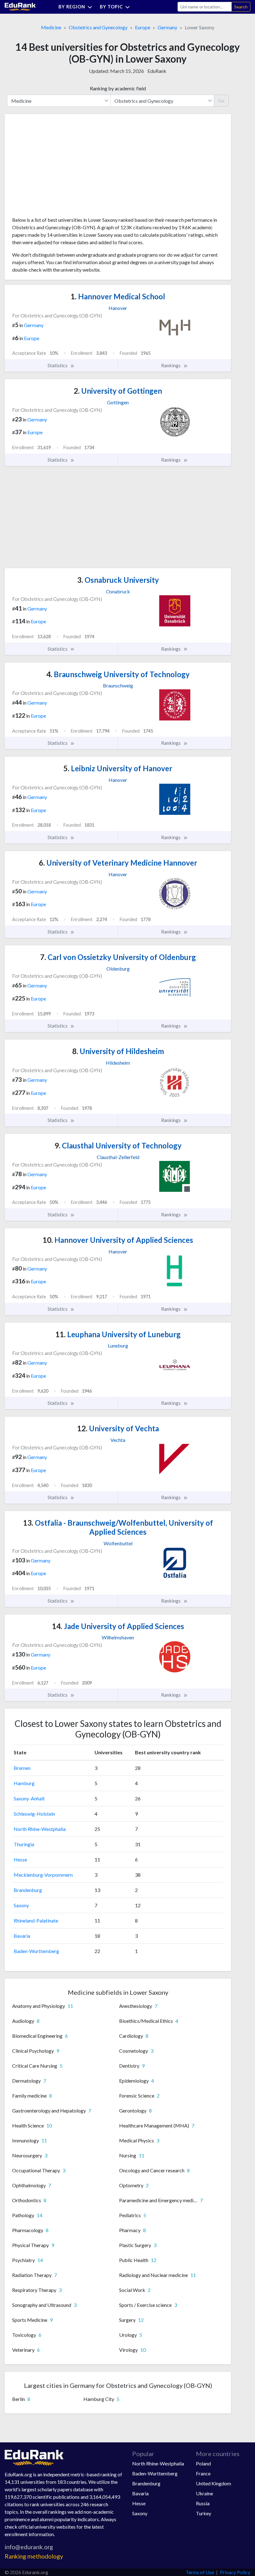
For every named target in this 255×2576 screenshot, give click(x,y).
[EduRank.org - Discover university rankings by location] (20, 6)
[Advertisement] (59, 168)
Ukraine (204, 2493)
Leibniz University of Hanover (118, 768)
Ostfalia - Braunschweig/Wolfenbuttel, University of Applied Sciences (118, 1527)
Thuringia (24, 1844)
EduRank (157, 71)
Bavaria (22, 1936)
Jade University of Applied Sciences (118, 1626)
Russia (203, 2503)
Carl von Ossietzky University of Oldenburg (118, 957)
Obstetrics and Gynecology (98, 27)
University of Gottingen (118, 391)
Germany (167, 27)
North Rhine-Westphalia (40, 1829)
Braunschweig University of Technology (118, 674)
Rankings (171, 365)
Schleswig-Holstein (34, 1814)
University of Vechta (118, 1428)
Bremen (22, 1768)
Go (221, 100)
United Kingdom (213, 2483)
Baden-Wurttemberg (36, 1951)
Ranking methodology (34, 2556)
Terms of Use (200, 2572)
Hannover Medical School (118, 296)
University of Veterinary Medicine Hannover (118, 863)
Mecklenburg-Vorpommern (43, 1875)
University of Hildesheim (118, 1051)
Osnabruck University (118, 580)
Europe (143, 27)
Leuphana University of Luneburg (118, 1334)
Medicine (51, 27)
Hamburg (24, 1783)
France (203, 2473)
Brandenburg (28, 1890)
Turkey (204, 2513)
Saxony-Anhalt (29, 1798)
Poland (203, 2463)
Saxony (21, 1905)
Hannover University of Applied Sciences (118, 1240)
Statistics (58, 365)
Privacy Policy (235, 2572)
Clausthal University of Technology (118, 1145)
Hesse (20, 1859)
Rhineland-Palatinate (36, 1920)
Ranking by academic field (118, 88)
